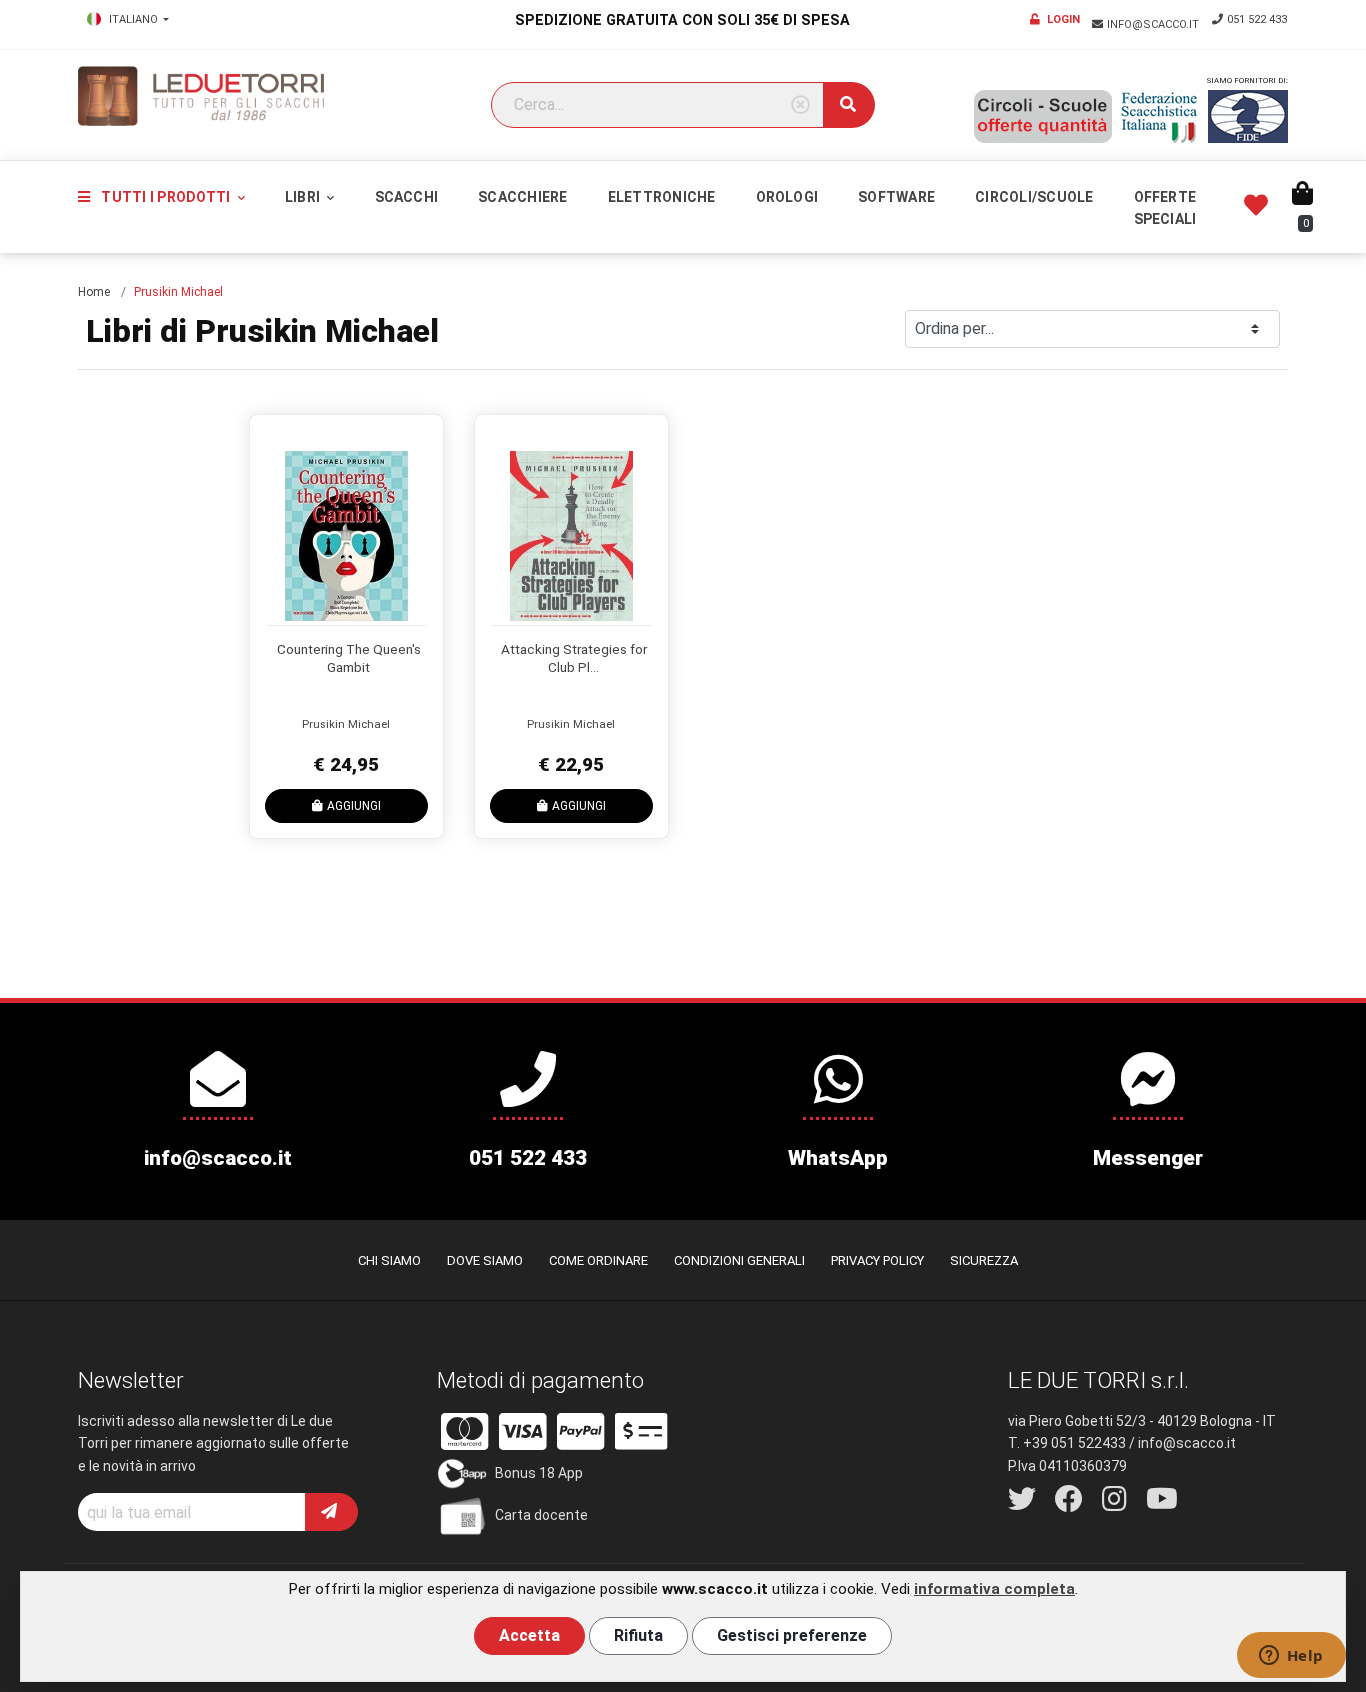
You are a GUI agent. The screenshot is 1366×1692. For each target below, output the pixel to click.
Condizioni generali (739, 1260)
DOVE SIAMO (485, 1260)
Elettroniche (662, 197)
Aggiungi (354, 806)
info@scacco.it (1154, 24)
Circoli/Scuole (1034, 197)
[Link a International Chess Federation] (1248, 116)
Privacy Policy (877, 1260)
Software (896, 197)
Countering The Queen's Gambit (349, 658)
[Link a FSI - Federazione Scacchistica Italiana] (1160, 117)
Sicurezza (984, 1260)
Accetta (529, 1635)
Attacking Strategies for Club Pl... (574, 658)
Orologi (787, 197)
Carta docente (541, 1515)
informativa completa (994, 1589)
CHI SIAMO (389, 1260)
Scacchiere (522, 197)
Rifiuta (638, 1635)
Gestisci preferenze (792, 1635)
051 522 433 (1257, 19)
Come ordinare (598, 1260)
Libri (304, 197)
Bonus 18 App (539, 1473)
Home (94, 292)
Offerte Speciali (1165, 208)
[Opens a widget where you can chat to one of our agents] (1291, 1657)
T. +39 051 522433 (1067, 1443)
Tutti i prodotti (165, 197)
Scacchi (407, 197)
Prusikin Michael (346, 724)
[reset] (800, 105)
